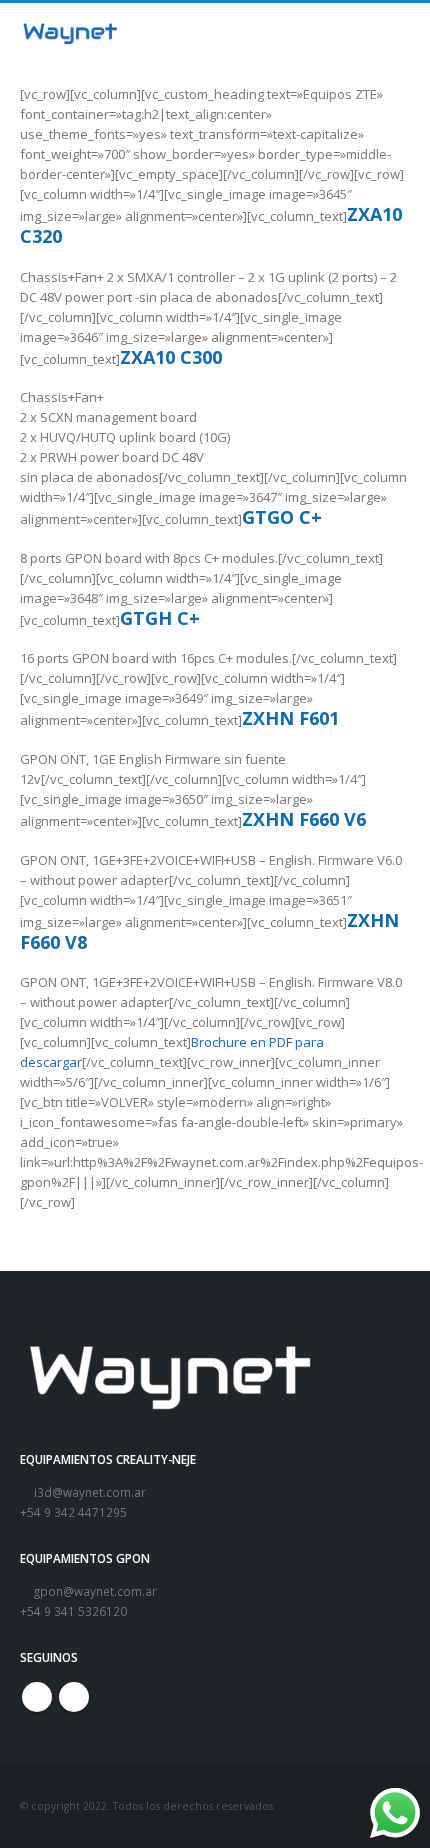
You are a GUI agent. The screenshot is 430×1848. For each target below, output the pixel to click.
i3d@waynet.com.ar (88, 1492)
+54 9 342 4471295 (73, 1512)
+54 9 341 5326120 (73, 1611)
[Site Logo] (70, 33)
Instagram (74, 1697)
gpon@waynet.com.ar (94, 1591)
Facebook (37, 1697)
